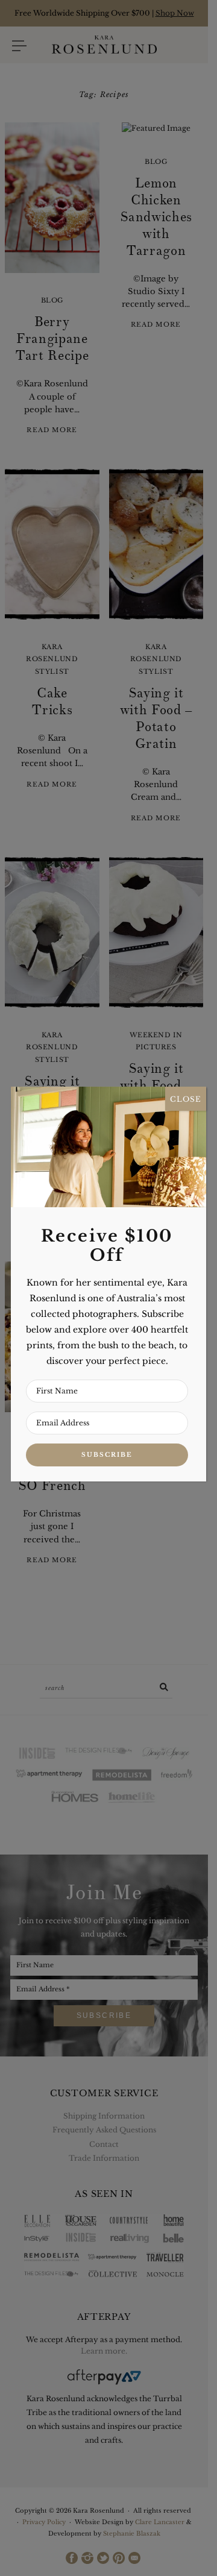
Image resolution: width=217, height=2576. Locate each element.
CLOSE (186, 1098)
